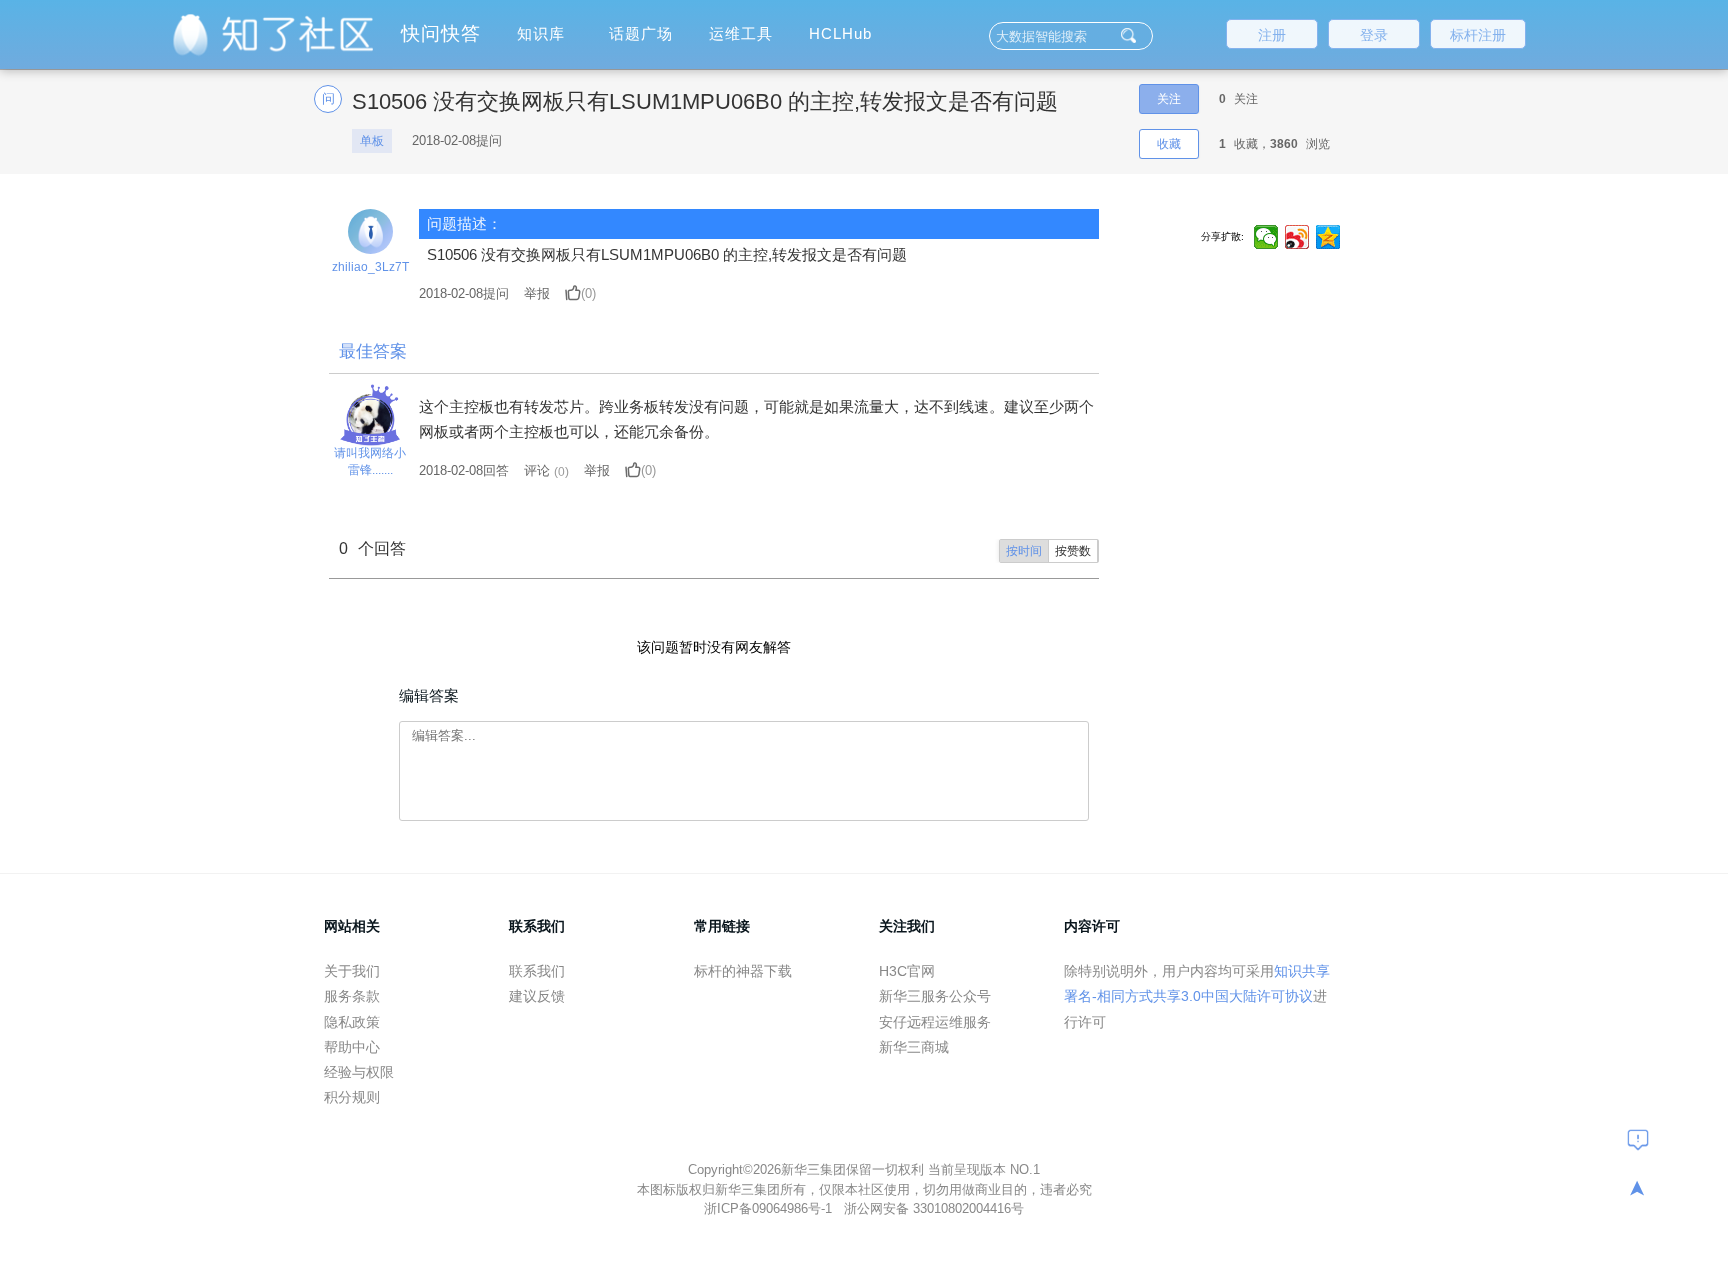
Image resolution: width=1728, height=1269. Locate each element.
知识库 (541, 33)
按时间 (1024, 551)
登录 (1374, 35)
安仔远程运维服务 (935, 1022)
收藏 (1169, 144)
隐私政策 (352, 1022)
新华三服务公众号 (935, 996)
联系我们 (537, 971)
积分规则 (352, 1097)
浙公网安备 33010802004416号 (934, 1208)
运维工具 (741, 33)
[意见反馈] (1638, 1139)
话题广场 (641, 33)
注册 (1272, 35)
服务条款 (352, 996)
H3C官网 (907, 971)
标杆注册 (1478, 35)
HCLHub (840, 33)
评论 (537, 470)
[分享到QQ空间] (1328, 237)
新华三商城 (914, 1047)
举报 (537, 293)
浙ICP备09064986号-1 (770, 1208)
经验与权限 (359, 1072)
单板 (372, 141)
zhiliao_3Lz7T (370, 267)
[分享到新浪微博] (1297, 237)
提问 (464, 293)
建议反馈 (537, 996)
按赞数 (1073, 551)
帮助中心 (352, 1047)
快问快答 (441, 33)
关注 (1169, 99)
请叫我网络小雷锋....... (370, 461)
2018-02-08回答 (464, 470)
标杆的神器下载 (743, 971)
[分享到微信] (1266, 237)
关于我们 (352, 971)
